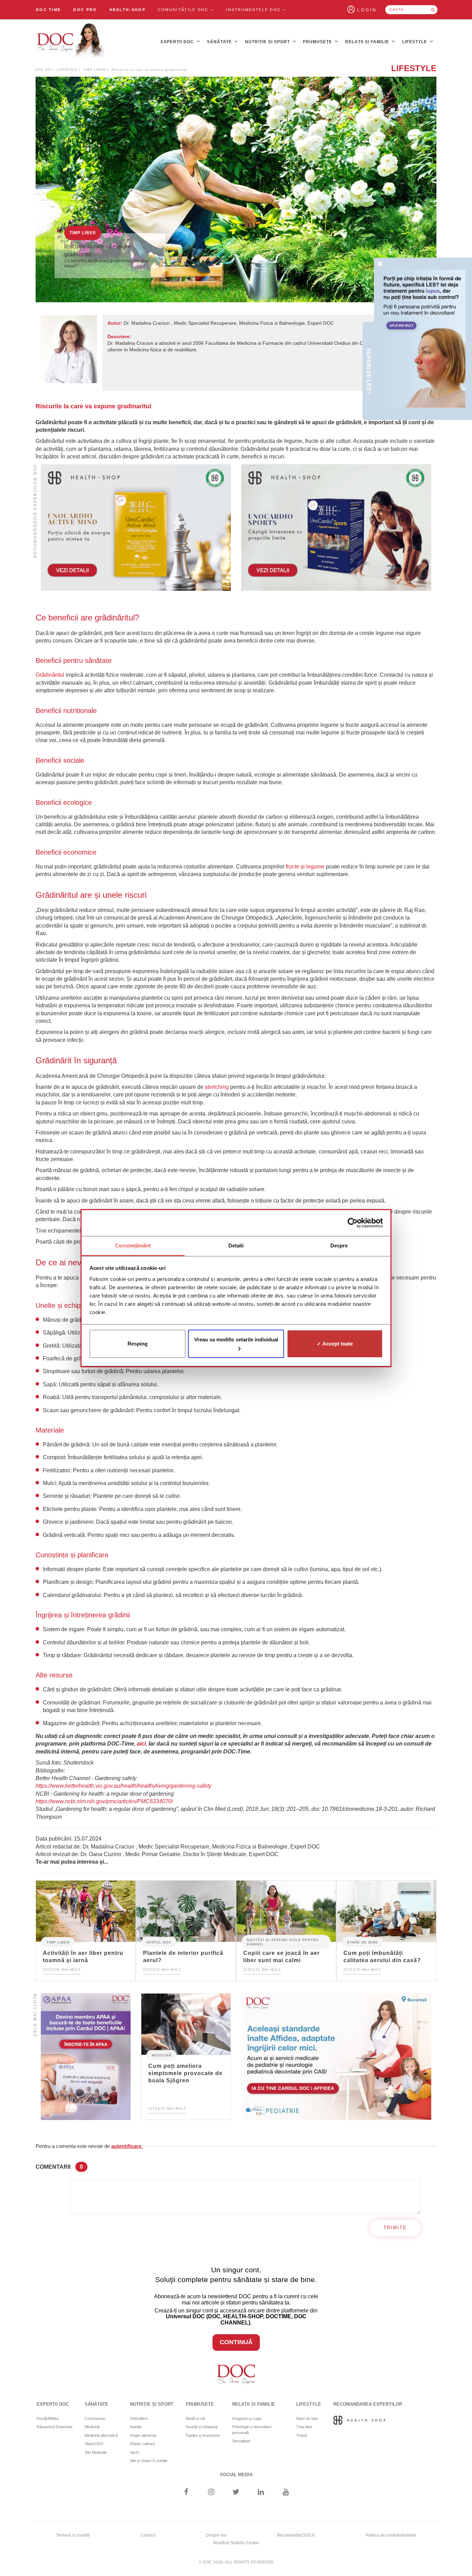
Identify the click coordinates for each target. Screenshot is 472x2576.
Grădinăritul (50, 675)
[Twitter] (236, 2493)
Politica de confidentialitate (391, 2535)
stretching (217, 1087)
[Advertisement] (136, 528)
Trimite (395, 2228)
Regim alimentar (143, 2435)
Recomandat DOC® (296, 2535)
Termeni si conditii (73, 2535)
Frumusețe (318, 42)
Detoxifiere (139, 2418)
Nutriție (136, 2427)
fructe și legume (305, 867)
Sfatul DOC (159, 1942)
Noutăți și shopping (202, 2427)
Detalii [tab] (236, 1246)
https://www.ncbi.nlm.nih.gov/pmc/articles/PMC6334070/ (104, 1801)
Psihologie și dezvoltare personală (252, 2430)
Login (367, 10)
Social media (236, 2475)
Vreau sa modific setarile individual (236, 1339)
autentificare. (127, 2146)
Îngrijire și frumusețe (203, 2435)
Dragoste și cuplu (247, 2418)
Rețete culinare (143, 2444)
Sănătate (220, 42)
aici (141, 1744)
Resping (138, 1344)
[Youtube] (286, 2493)
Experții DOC (178, 42)
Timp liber (95, 70)
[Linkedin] (261, 2493)
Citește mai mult (62, 1970)
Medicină (162, 2055)
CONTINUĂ (236, 2342)
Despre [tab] (339, 1246)
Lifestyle (415, 42)
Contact (148, 2535)
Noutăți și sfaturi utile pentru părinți (283, 1942)
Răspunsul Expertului (54, 2427)
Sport (134, 2452)
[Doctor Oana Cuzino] (71, 42)
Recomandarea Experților (368, 2404)
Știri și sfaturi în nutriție (149, 2461)
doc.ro (43, 70)
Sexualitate (241, 2441)
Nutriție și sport (268, 42)
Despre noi (216, 2535)
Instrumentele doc (254, 10)
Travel (301, 2435)
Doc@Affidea (48, 2418)
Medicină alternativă (101, 2435)
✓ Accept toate (335, 1344)
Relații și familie (368, 42)
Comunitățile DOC (184, 10)
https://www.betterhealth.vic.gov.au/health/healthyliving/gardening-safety (124, 1786)
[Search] (433, 10)
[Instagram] (211, 2493)
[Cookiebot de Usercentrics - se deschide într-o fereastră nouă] (353, 1223)
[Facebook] (186, 2493)
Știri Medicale (96, 2452)
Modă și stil (195, 2418)
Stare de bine (362, 1942)
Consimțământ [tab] (133, 1246)
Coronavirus (95, 2418)
